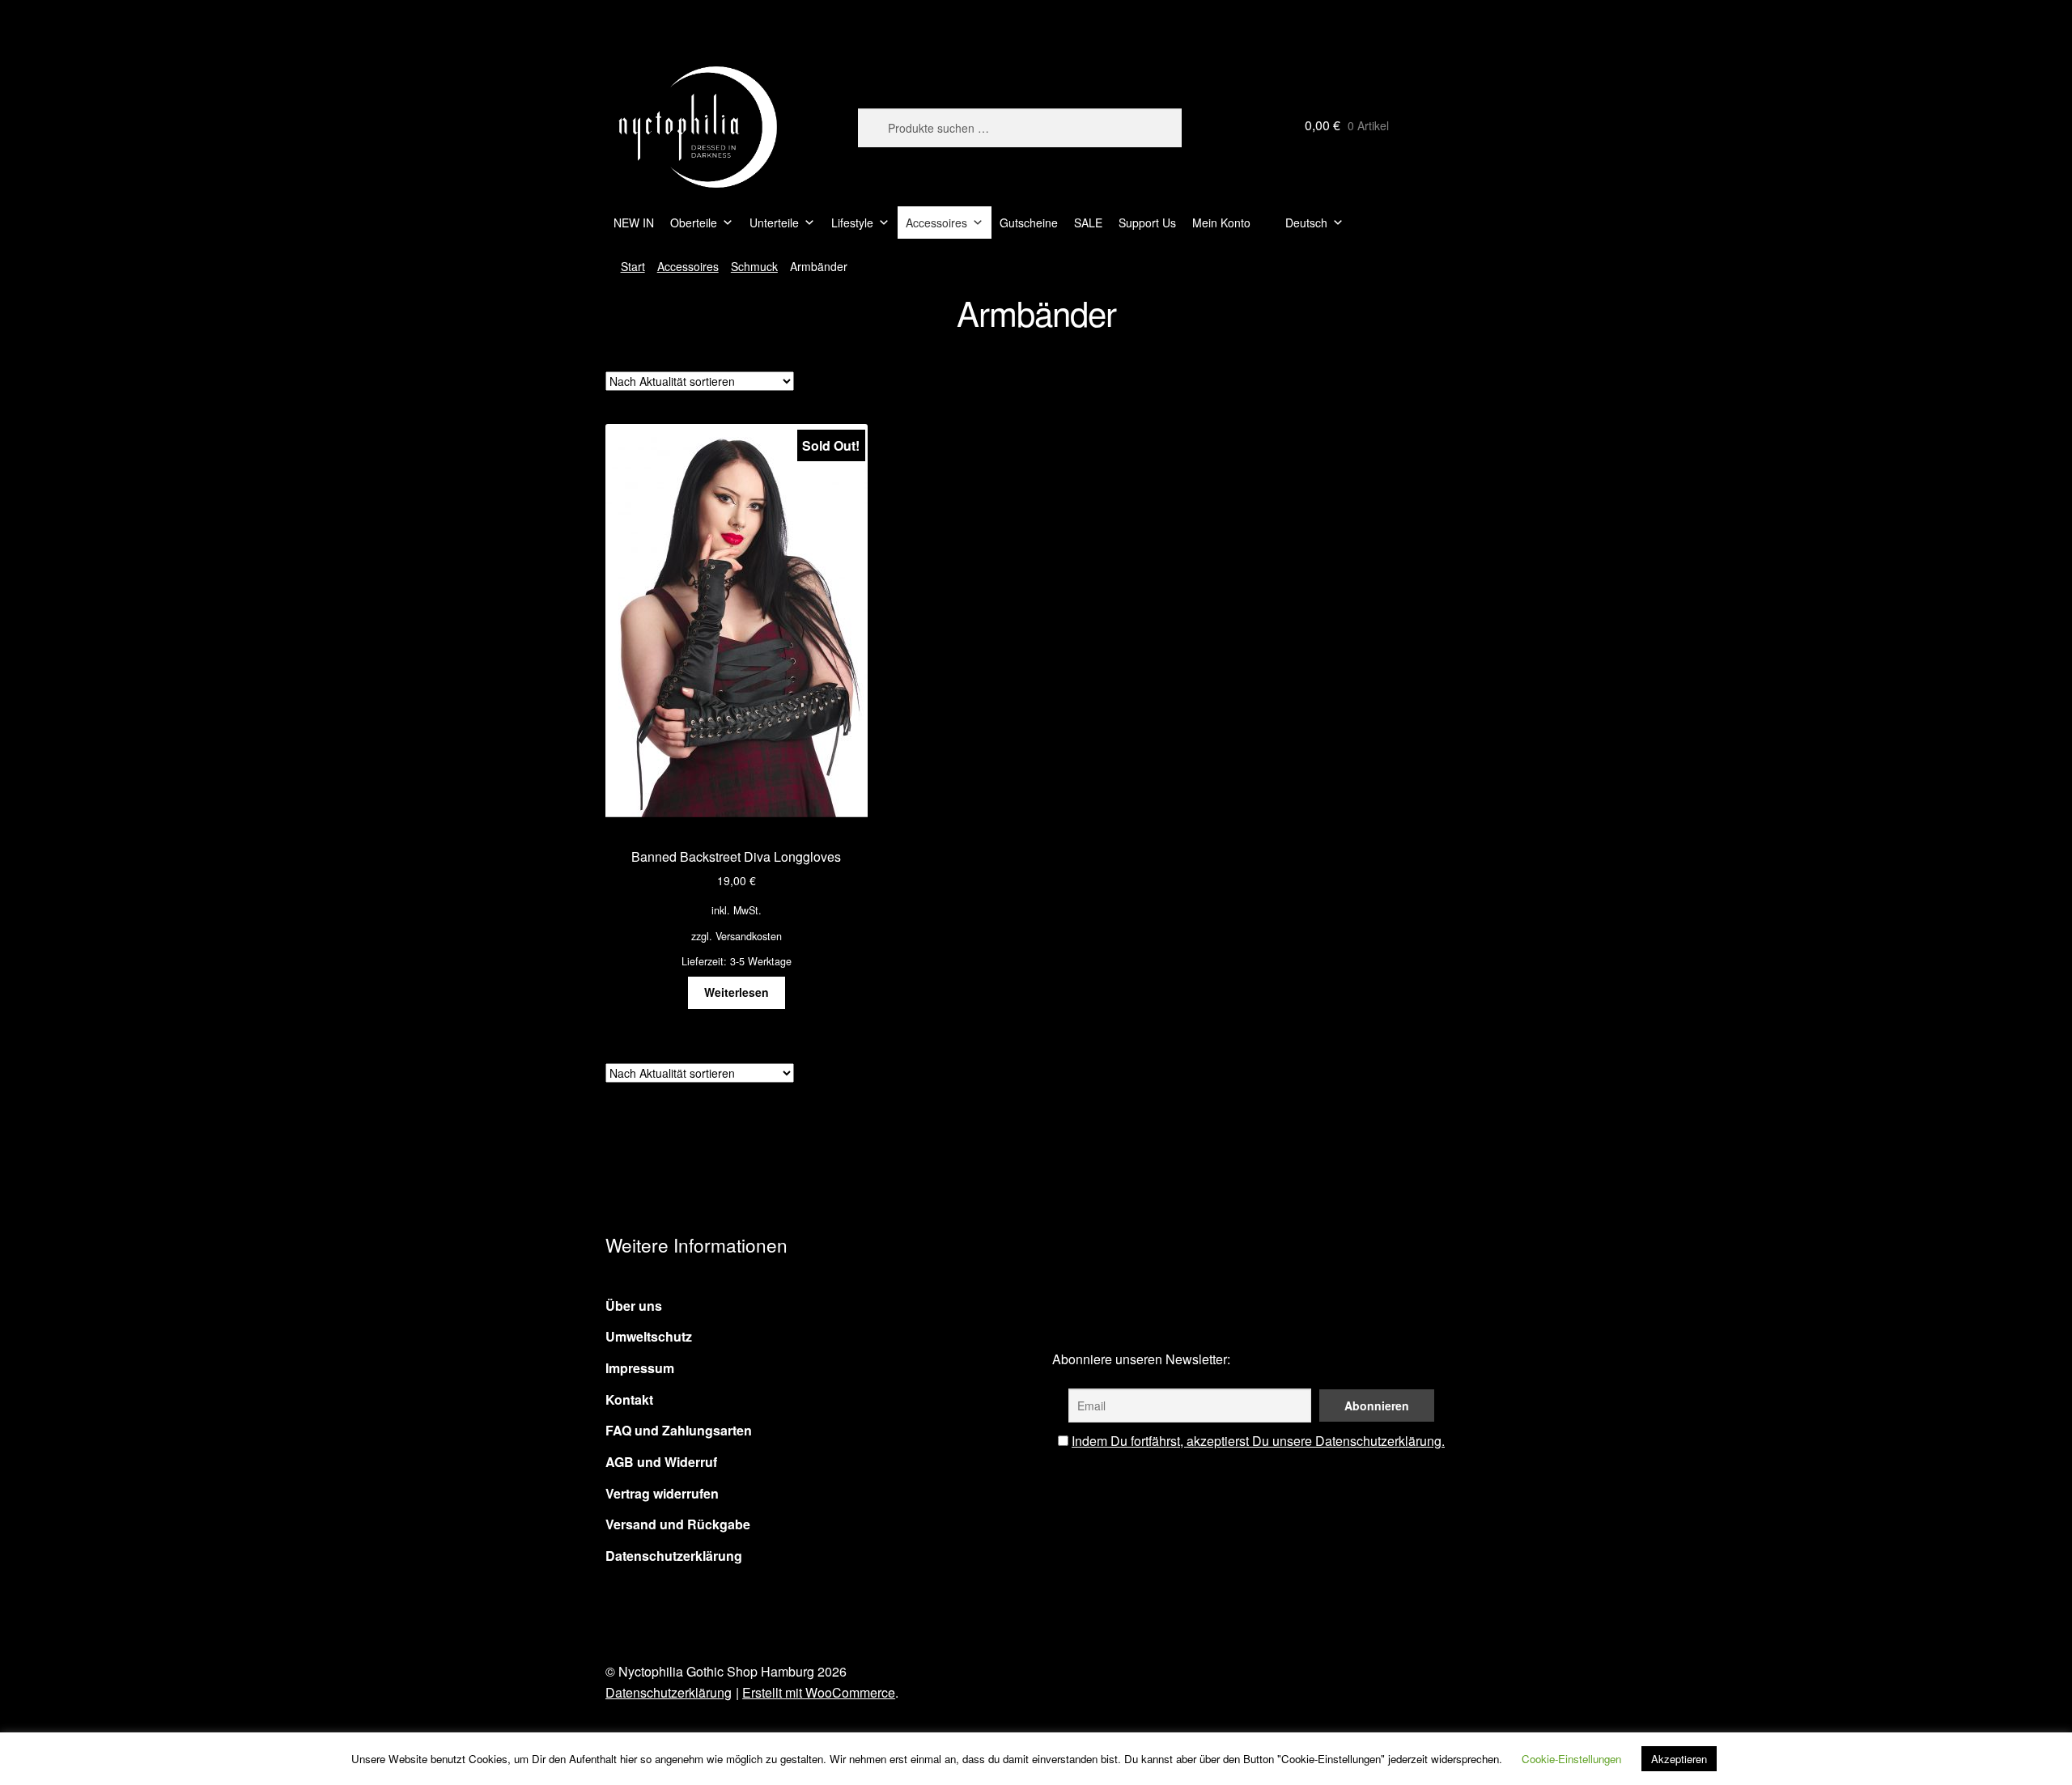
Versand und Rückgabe (678, 1524)
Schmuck (754, 266)
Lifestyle (852, 223)
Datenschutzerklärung (674, 1556)
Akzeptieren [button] (1679, 1759)
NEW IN (634, 223)
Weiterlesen (737, 992)
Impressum (640, 1368)
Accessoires (936, 223)
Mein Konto (1221, 223)
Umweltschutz (649, 1336)
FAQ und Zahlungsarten (679, 1430)
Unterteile (774, 223)
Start (633, 266)
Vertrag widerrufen (662, 1493)
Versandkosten (749, 936)
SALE (1088, 223)
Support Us (1147, 223)
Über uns (634, 1306)
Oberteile (694, 223)
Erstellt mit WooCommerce (819, 1692)
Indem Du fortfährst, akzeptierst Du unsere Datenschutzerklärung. (1258, 1441)
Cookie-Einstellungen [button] (1571, 1759)
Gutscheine (1029, 223)
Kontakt (629, 1399)
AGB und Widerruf (661, 1462)
